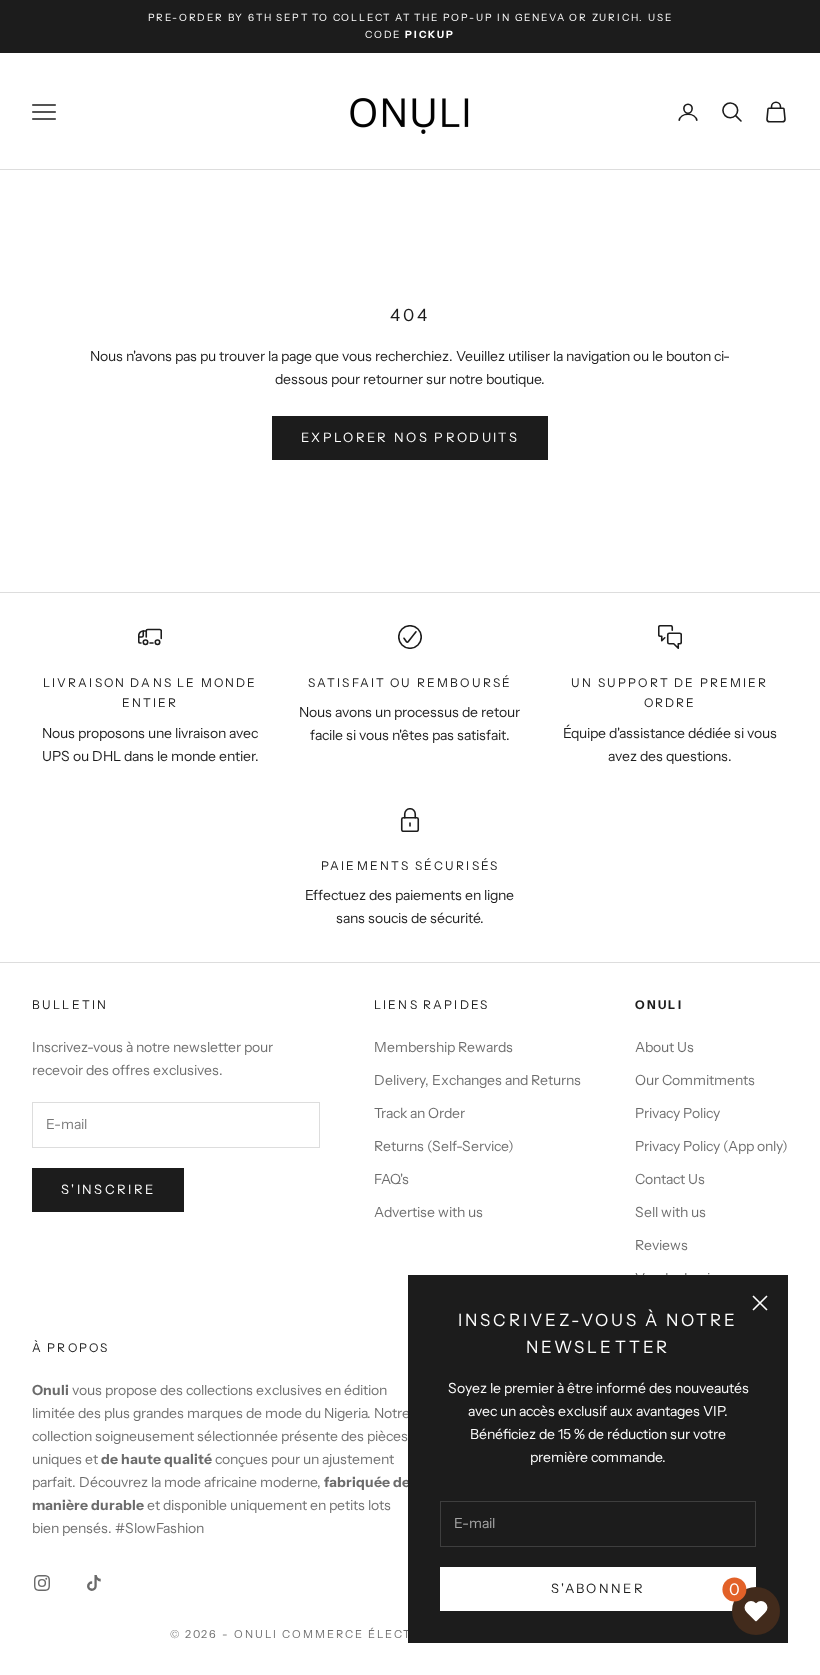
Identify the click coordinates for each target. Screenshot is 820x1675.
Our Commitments (695, 1080)
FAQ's (391, 1179)
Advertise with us (428, 1212)
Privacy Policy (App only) (711, 1146)
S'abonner (598, 1588)
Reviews (661, 1245)
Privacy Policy (677, 1113)
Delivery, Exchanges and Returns (477, 1080)
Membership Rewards (443, 1047)
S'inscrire (108, 1189)
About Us (664, 1047)
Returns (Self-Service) (444, 1146)
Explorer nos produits (410, 437)
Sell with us (670, 1212)
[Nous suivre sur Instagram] (42, 1583)
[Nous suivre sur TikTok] (94, 1583)
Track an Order (419, 1113)
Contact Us (670, 1179)
